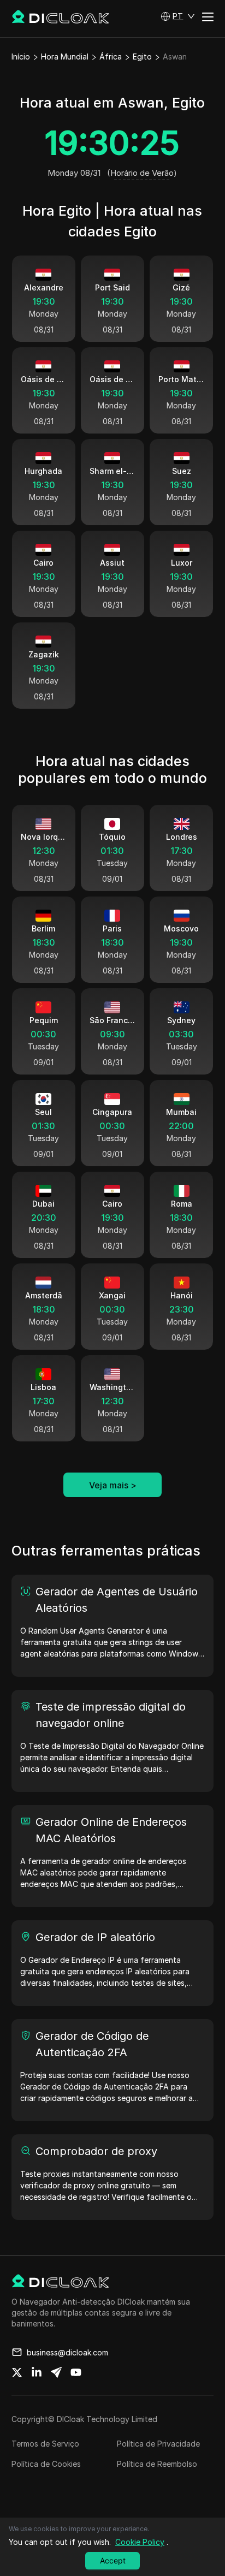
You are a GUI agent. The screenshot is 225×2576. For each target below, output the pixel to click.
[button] (178, 16)
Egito (142, 57)
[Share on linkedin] (37, 2372)
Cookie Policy (140, 2542)
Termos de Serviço (45, 2444)
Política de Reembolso (157, 2464)
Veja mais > (113, 1485)
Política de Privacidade (158, 2444)
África (111, 57)
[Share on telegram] (56, 2372)
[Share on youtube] (76, 2372)
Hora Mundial (65, 57)
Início (21, 57)
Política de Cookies (46, 2464)
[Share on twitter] (17, 2372)
